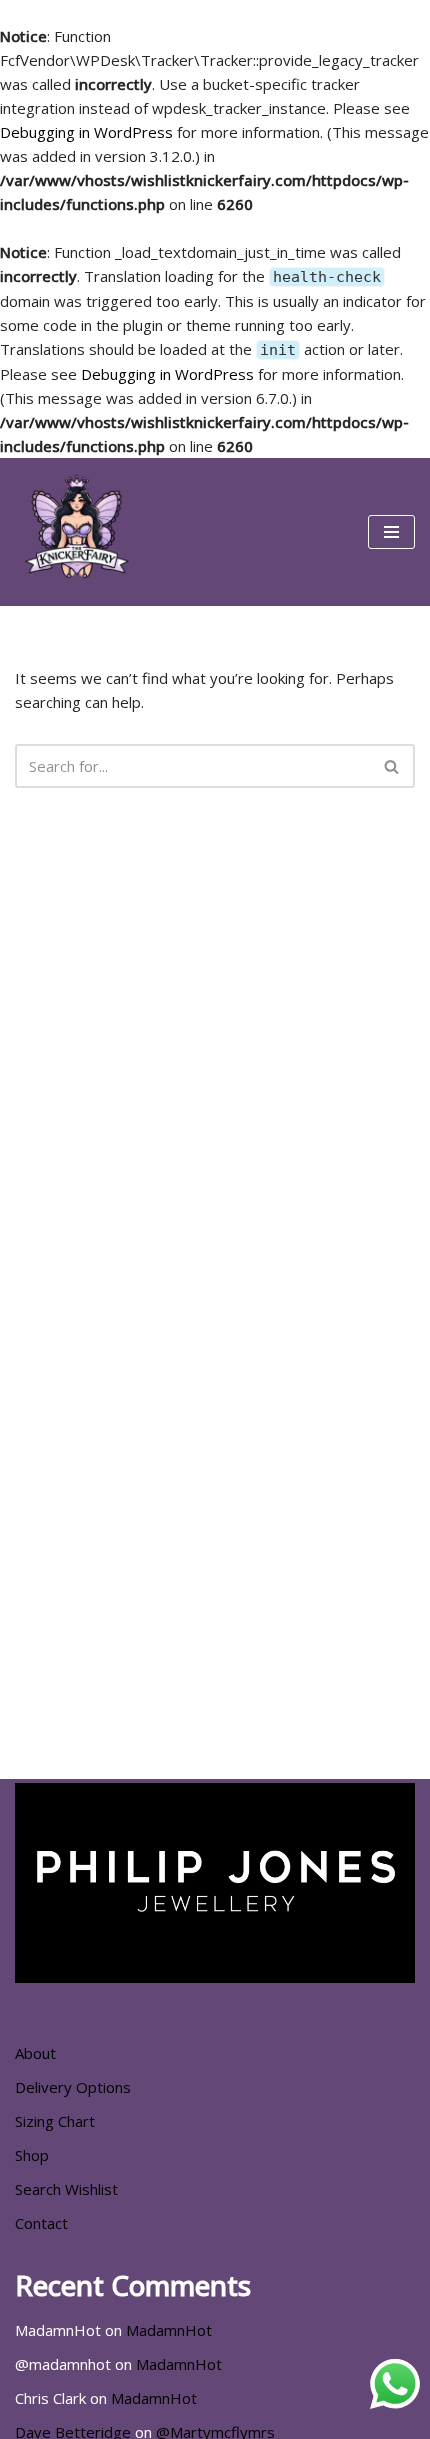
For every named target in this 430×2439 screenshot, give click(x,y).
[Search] (392, 766)
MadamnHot (169, 2330)
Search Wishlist (66, 2189)
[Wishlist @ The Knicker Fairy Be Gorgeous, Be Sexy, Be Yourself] (75, 532)
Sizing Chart (55, 2121)
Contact (41, 2223)
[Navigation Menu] (391, 532)
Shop (32, 2155)
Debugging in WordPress (86, 132)
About (35, 2053)
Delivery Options (73, 2087)
